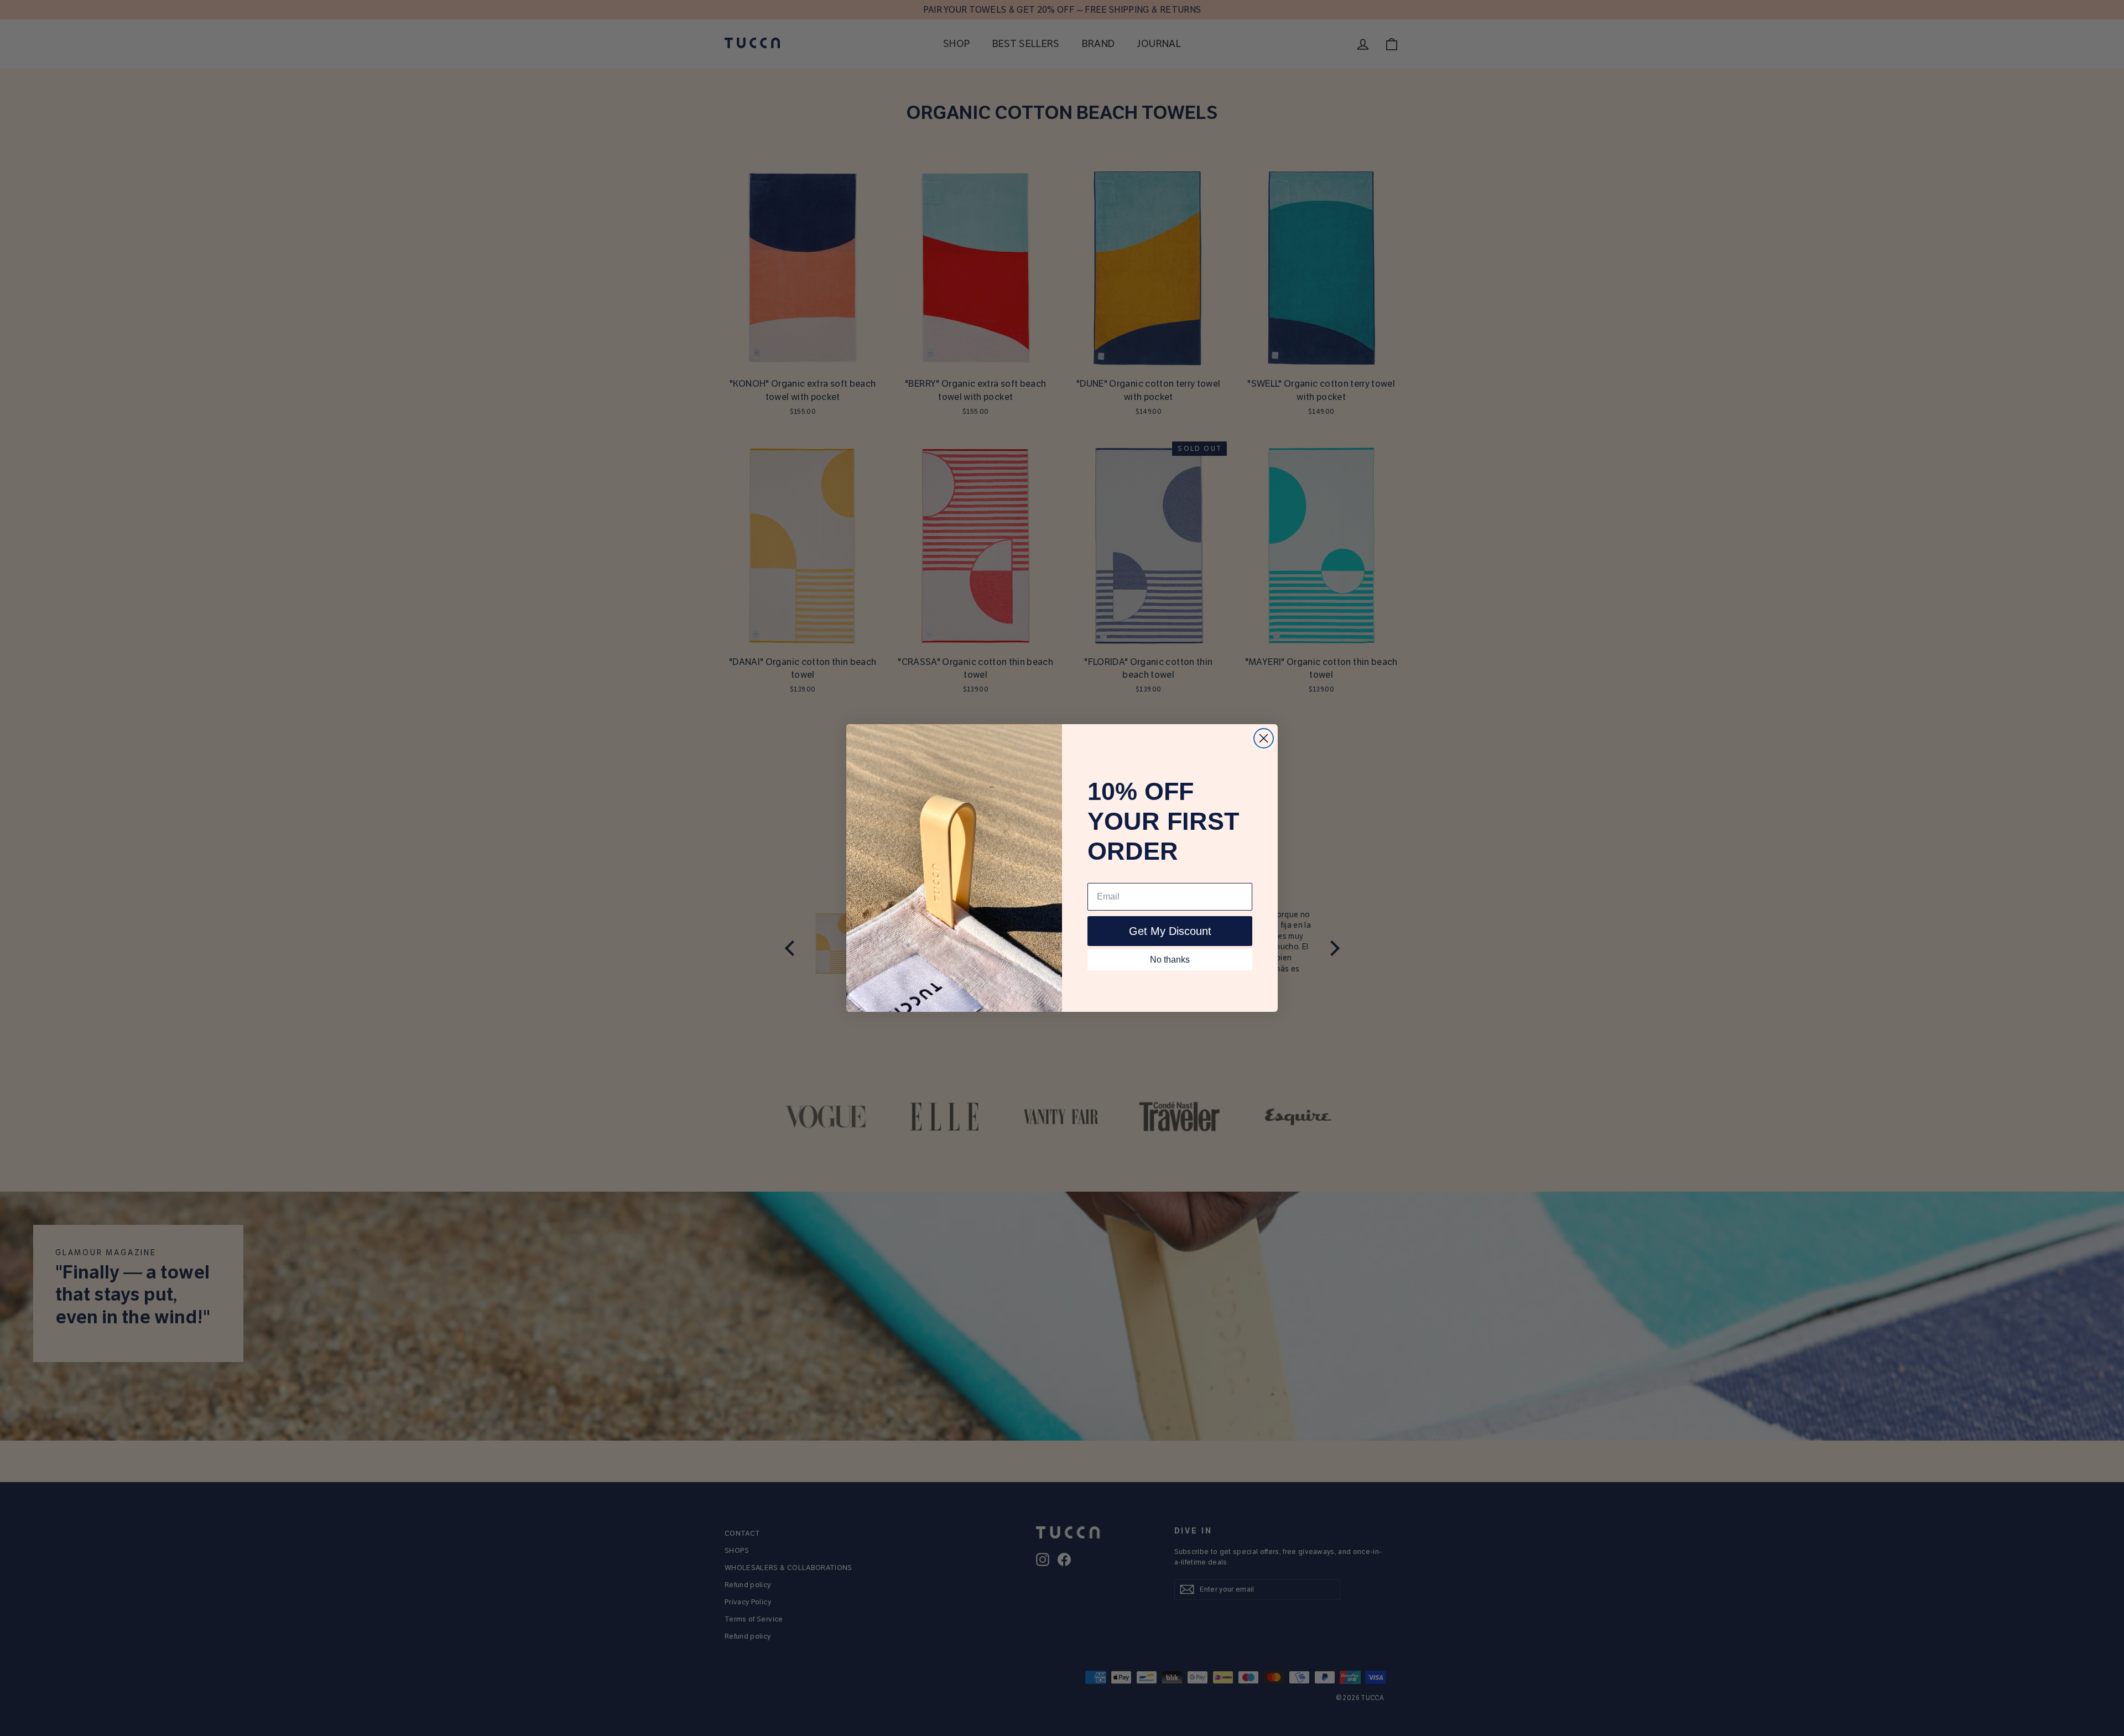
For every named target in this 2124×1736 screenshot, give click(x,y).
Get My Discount (1170, 931)
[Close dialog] (1264, 738)
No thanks (1170, 960)
